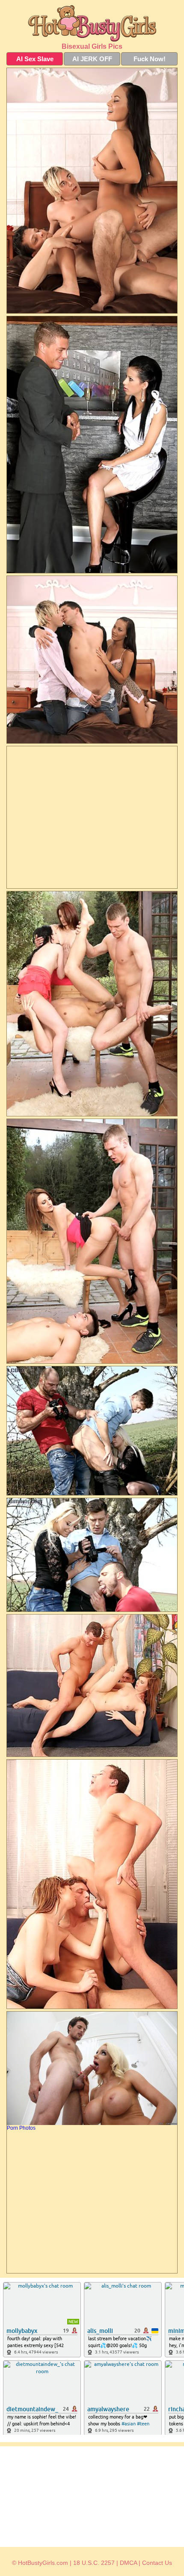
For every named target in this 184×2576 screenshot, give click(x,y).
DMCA (128, 2563)
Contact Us (157, 2563)
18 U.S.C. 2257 (94, 2563)
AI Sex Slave (35, 59)
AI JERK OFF (92, 59)
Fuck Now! (150, 59)
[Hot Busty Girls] (92, 23)
